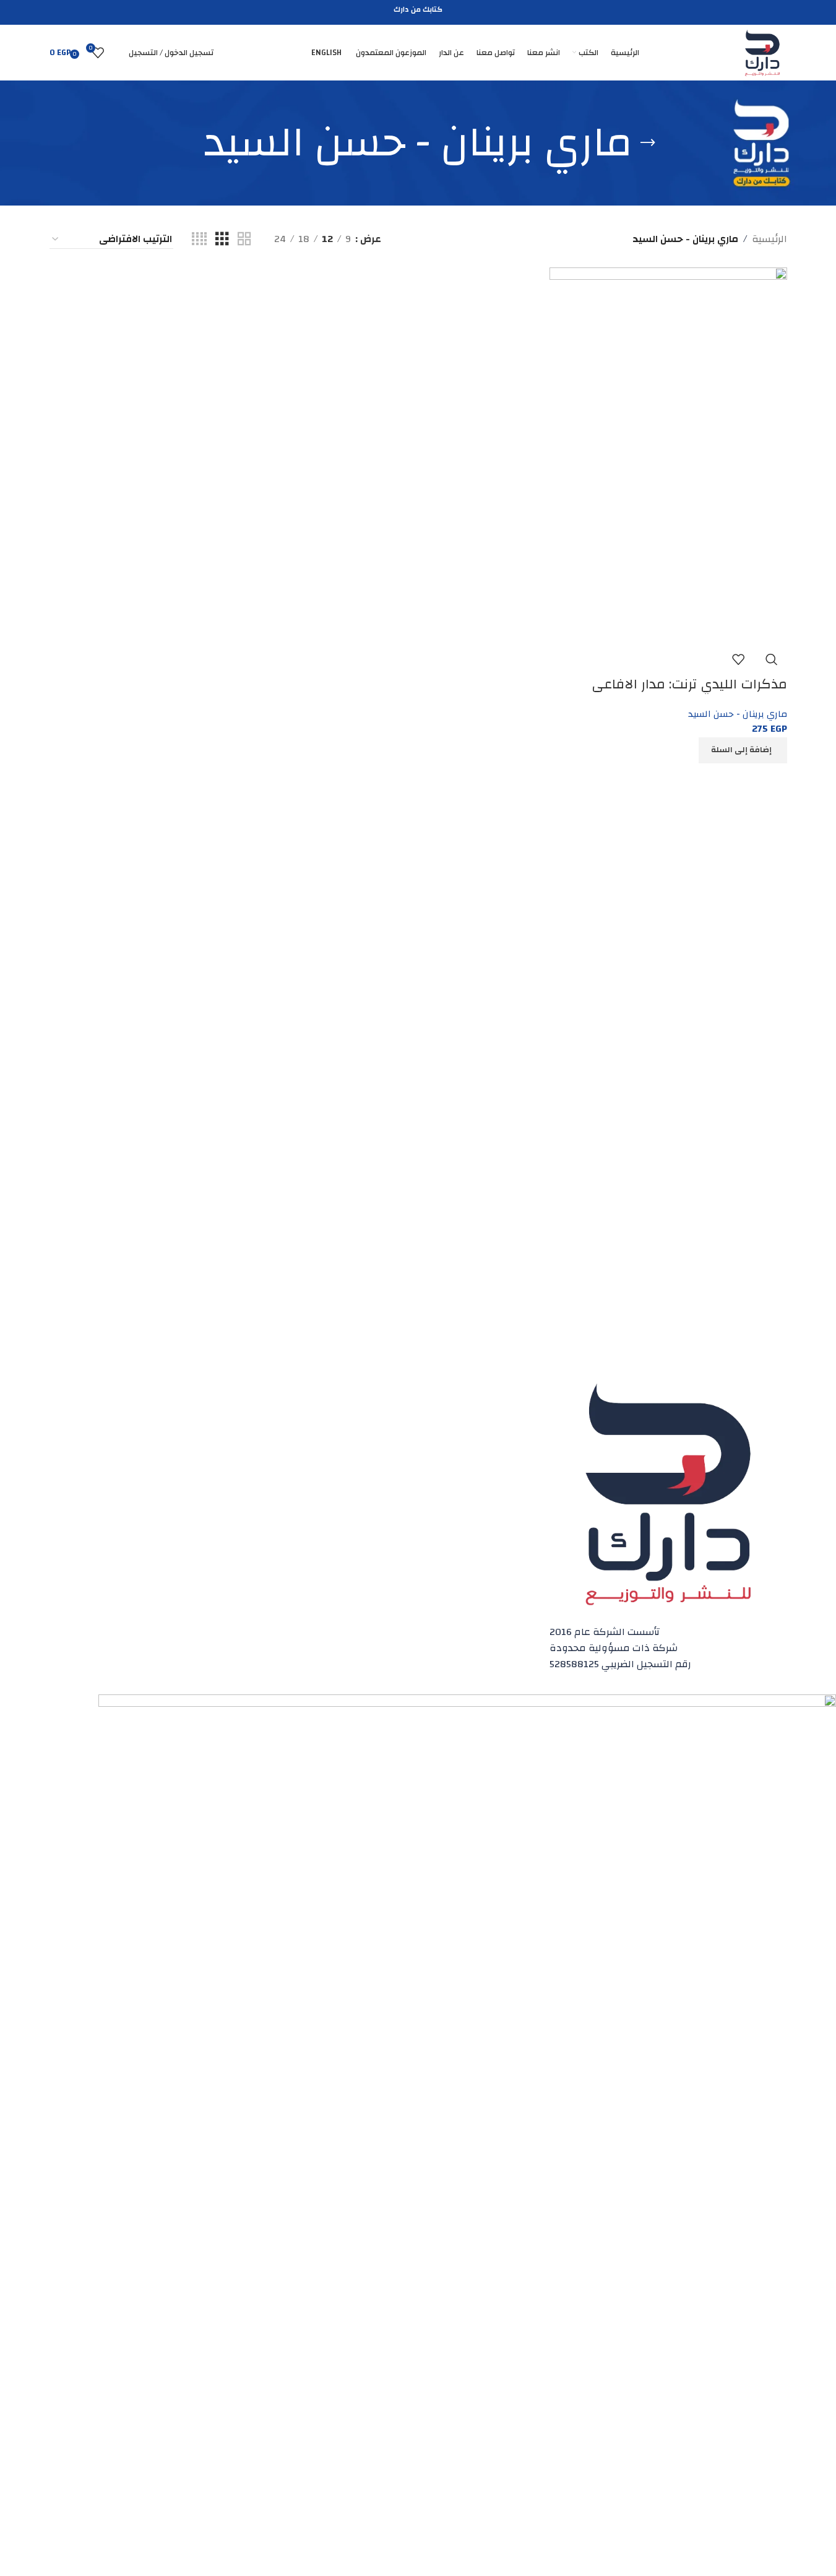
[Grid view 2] (244, 239)
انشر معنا (520, 1449)
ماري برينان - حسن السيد (738, 714)
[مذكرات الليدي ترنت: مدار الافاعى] (668, 455)
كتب (529, 1428)
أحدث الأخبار (516, 1491)
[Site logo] (762, 52)
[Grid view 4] (199, 239)
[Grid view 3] (222, 239)
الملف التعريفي (259, 1428)
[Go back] (648, 143)
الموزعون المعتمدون (498, 1470)
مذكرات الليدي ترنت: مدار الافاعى (689, 684)
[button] (743, 750)
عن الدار (273, 1407)
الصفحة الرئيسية (507, 1407)
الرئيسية (769, 240)
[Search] (116, 53)
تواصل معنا (266, 1449)
